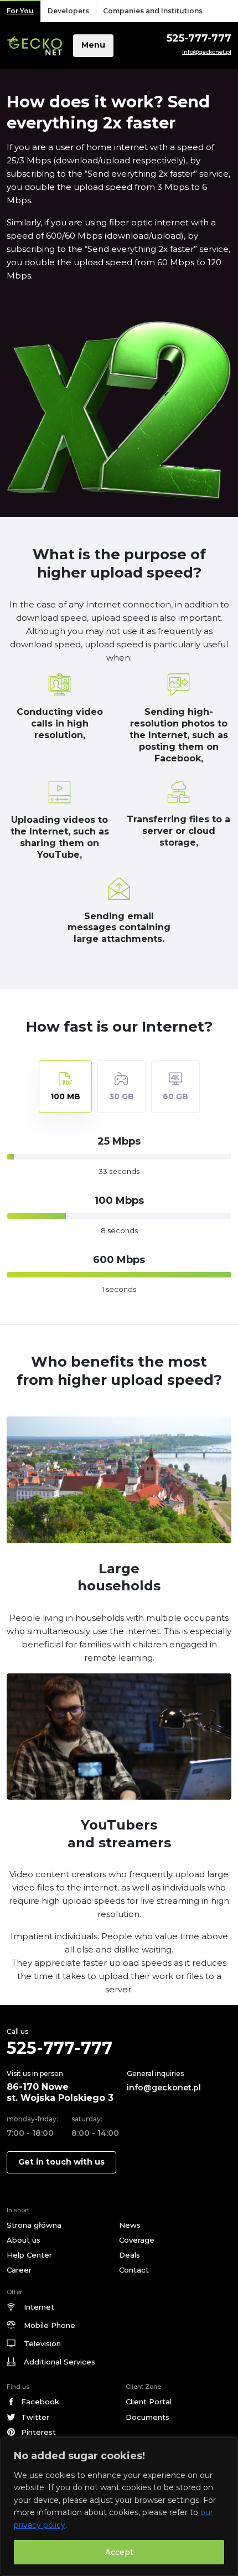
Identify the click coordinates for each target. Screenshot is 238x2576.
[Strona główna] (34, 46)
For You (20, 11)
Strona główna (34, 2225)
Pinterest (38, 2432)
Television (42, 2343)
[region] (119, 2507)
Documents (148, 2417)
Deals (130, 2255)
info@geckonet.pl (207, 52)
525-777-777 (199, 38)
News (130, 2225)
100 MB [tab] (65, 1096)
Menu (93, 45)
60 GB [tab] (175, 1096)
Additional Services (59, 2362)
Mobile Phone (50, 2325)
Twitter (35, 2417)
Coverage (137, 2240)
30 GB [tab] (121, 1096)
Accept (119, 2552)
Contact (134, 2270)
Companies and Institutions (153, 11)
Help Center (29, 2255)
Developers (68, 11)
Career (19, 2270)
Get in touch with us (61, 2162)
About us (24, 2240)
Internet (39, 2307)
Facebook (40, 2402)
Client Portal (149, 2402)
